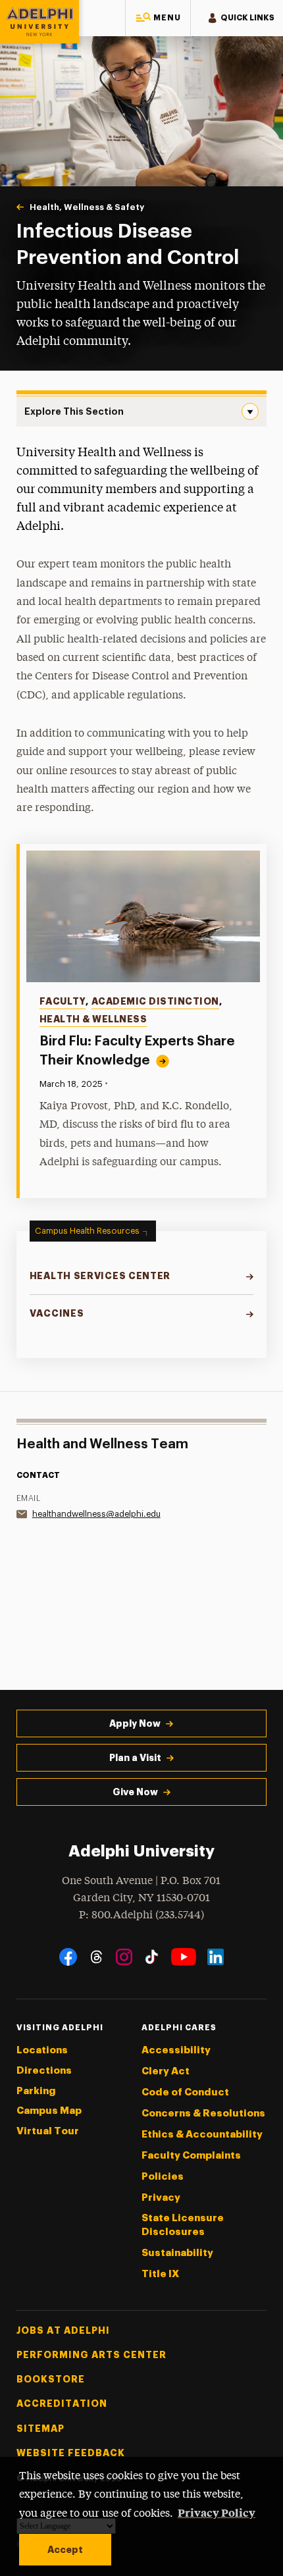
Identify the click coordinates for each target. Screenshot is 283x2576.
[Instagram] (124, 1957)
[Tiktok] (152, 1957)
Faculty (63, 1001)
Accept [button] (65, 2550)
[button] (158, 18)
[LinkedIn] (216, 1957)
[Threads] (96, 1957)
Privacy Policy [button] (217, 2512)
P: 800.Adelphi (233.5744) (141, 1915)
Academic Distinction (155, 1001)
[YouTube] (184, 1957)
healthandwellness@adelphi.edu (96, 1514)
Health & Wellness (93, 1019)
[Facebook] (68, 1957)
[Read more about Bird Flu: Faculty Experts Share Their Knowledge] (143, 916)
